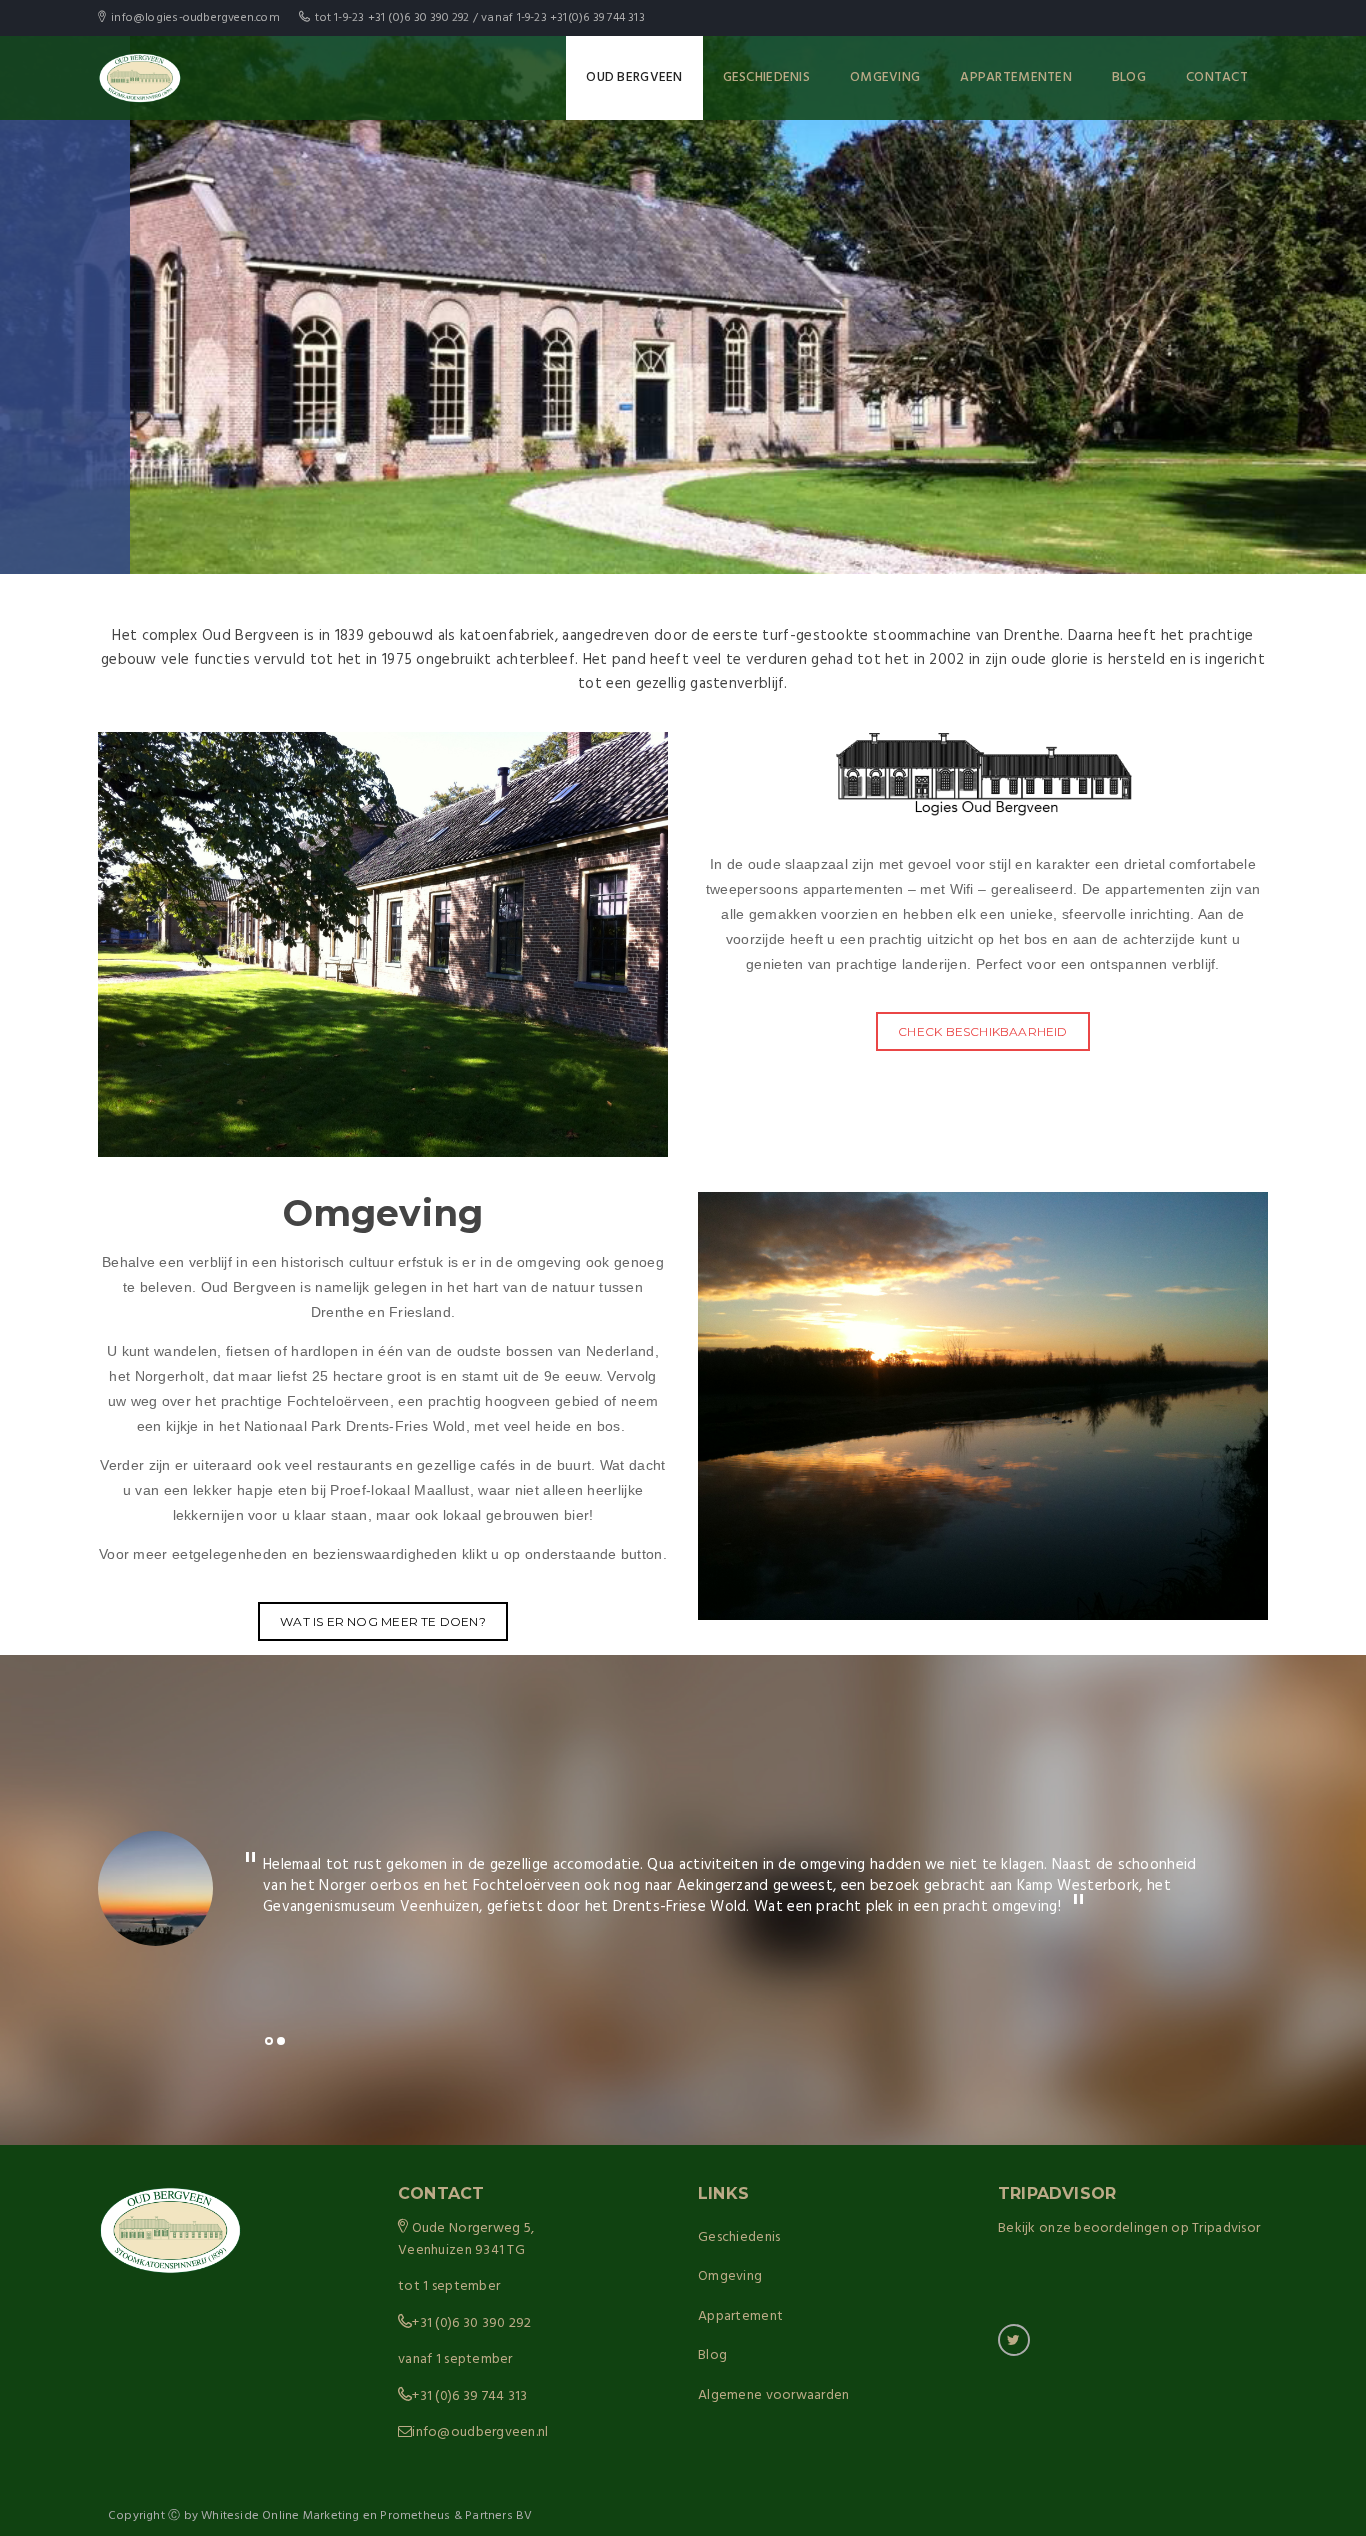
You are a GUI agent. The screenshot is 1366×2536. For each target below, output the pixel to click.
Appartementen (1016, 77)
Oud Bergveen (634, 77)
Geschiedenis (766, 77)
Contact (1217, 77)
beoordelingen (1121, 2228)
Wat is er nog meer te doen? (383, 1621)
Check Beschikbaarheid (982, 1031)
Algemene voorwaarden (774, 2395)
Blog (1129, 77)
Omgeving (885, 77)
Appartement (740, 2316)
